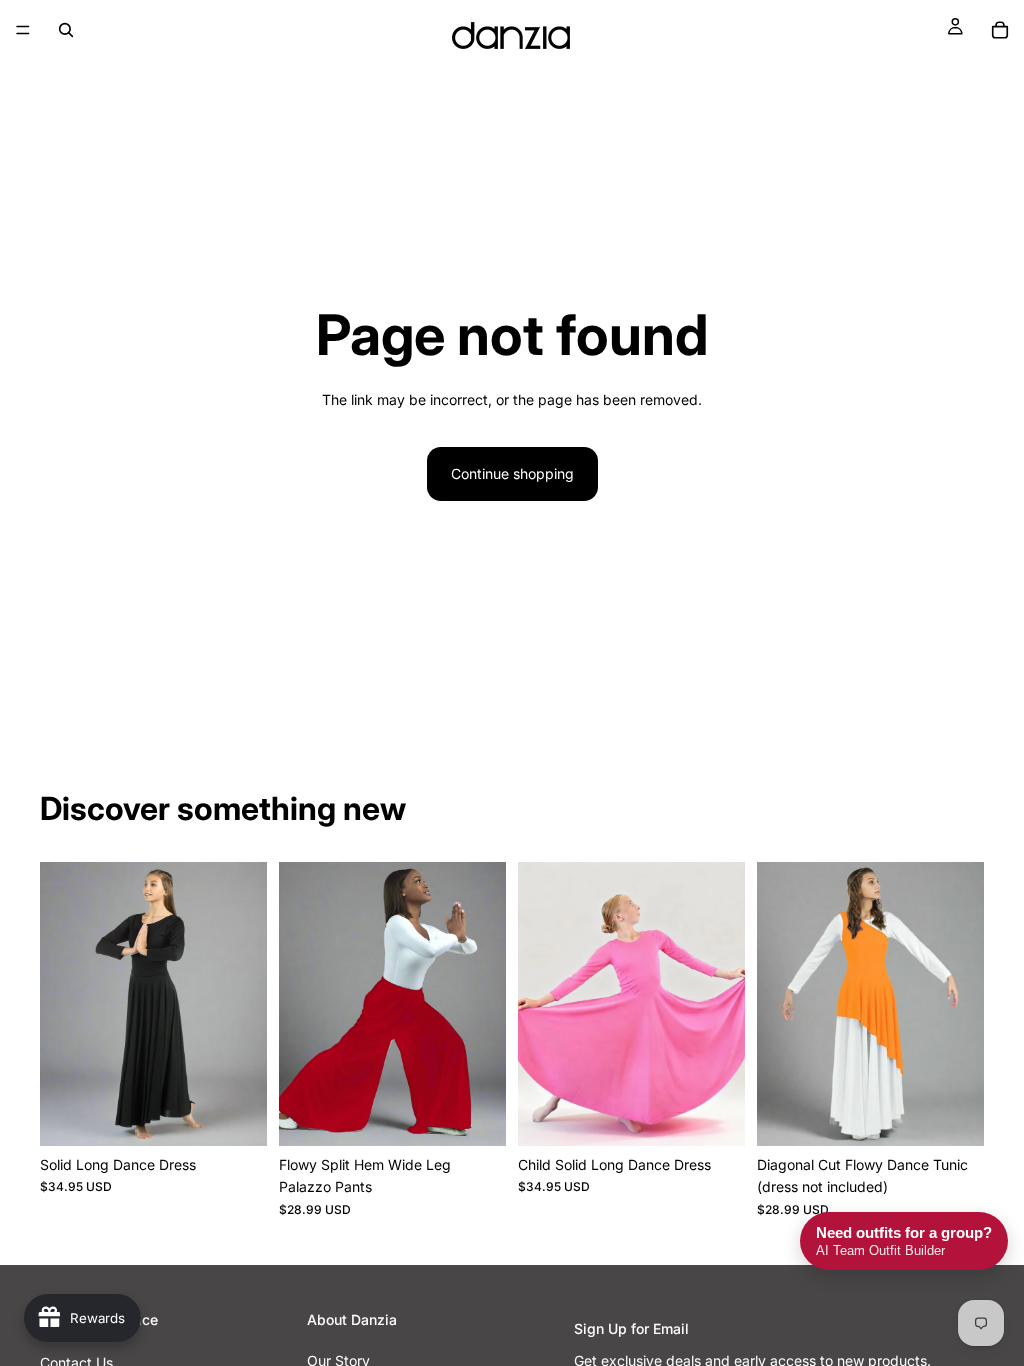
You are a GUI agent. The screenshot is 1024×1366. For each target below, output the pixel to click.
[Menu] (23, 30)
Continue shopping (512, 473)
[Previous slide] (62, 1004)
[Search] (66, 30)
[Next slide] (245, 1004)
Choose (253, 1114)
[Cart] (1000, 30)
